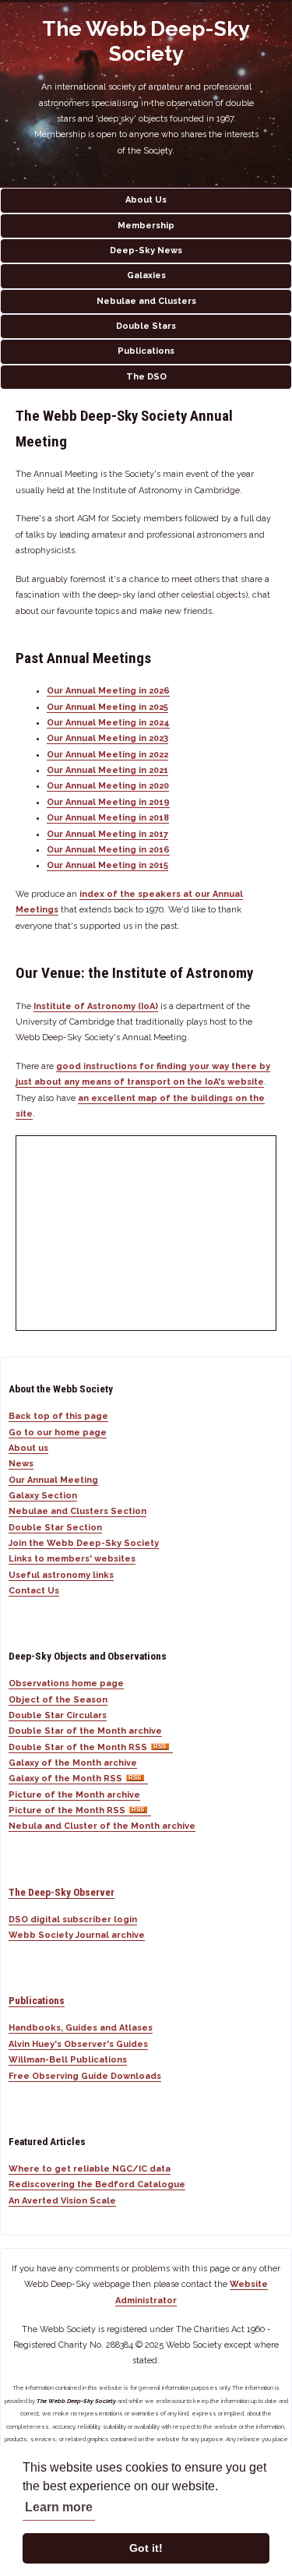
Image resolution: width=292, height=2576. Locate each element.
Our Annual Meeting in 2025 (107, 707)
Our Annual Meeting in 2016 (108, 850)
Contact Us (34, 1591)
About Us (146, 200)
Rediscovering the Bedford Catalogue (97, 2184)
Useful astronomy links (61, 1575)
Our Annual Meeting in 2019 (108, 802)
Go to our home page (58, 1433)
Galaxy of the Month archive (73, 1763)
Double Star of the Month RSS (78, 1747)
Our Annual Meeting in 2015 (107, 865)
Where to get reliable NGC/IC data (90, 2169)
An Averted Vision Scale (62, 2201)
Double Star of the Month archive (85, 1731)
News (21, 1464)
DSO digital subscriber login (73, 1920)
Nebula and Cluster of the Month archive (102, 1826)
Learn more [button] (59, 2507)
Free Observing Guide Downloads (85, 2076)
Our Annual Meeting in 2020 (108, 786)
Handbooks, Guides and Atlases (81, 2028)
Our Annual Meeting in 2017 (107, 834)
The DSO (146, 377)
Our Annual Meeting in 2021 (107, 770)
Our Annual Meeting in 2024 (108, 723)
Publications (146, 351)
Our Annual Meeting (53, 1480)
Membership (146, 226)
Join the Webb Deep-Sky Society (84, 1543)
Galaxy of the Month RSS (65, 1778)
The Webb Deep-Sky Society (146, 41)
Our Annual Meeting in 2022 (107, 755)
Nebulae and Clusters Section (77, 1511)
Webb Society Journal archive (77, 1935)
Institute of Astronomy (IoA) (96, 1006)
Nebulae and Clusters (146, 301)
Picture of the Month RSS (67, 1810)
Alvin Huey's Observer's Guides (78, 2044)
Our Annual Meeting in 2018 (108, 818)
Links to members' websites (72, 1559)
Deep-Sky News (146, 251)
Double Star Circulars (58, 1715)
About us (28, 1448)
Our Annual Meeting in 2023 (107, 738)
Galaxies (146, 275)
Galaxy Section (43, 1496)
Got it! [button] (146, 2548)
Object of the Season (58, 1700)
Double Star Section (55, 1528)
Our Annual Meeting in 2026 (108, 691)
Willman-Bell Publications (68, 2060)
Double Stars (146, 326)
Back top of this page (58, 1416)
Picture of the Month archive (74, 1795)
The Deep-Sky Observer (62, 1892)
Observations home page (66, 1683)
